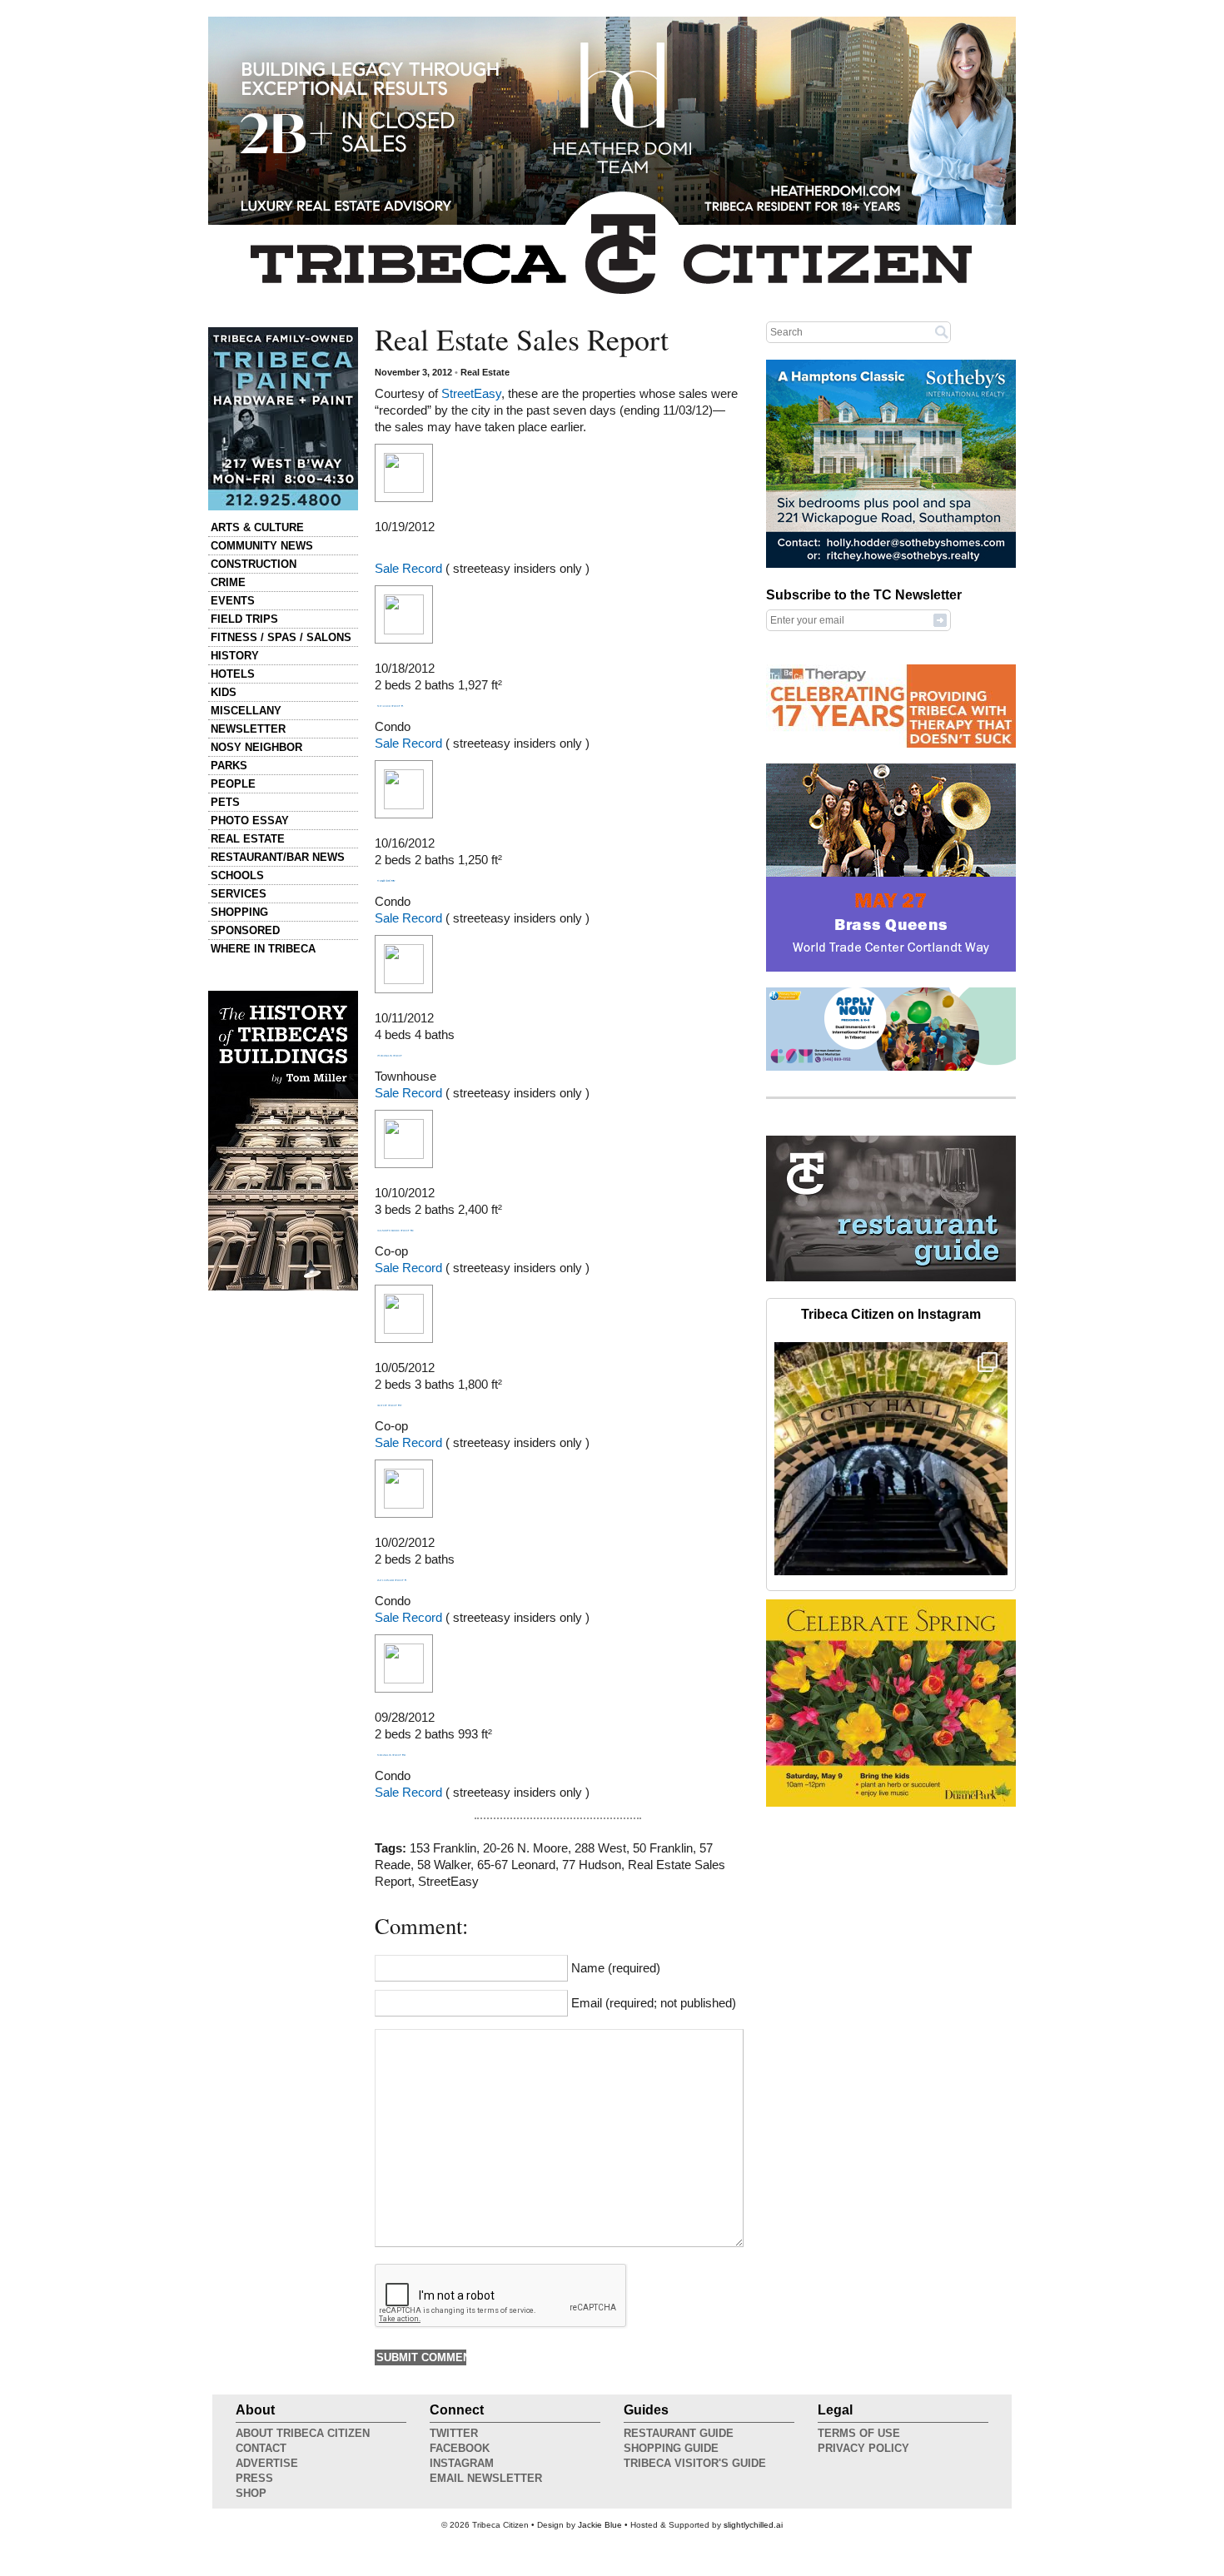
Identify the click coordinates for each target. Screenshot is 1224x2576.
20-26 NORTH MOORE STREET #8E (396, 1231)
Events (233, 601)
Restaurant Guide (679, 2433)
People (233, 784)
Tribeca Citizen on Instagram (891, 1314)
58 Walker (444, 1865)
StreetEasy (471, 394)
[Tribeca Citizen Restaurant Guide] (891, 1278)
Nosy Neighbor (256, 747)
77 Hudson (592, 1865)
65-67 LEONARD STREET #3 (392, 1580)
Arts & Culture (257, 527)
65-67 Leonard (516, 1865)
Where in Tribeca (263, 949)
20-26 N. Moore (525, 1848)
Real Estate (248, 839)
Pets (225, 802)
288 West (600, 1848)
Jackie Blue (600, 2525)
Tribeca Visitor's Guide (695, 2463)
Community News (262, 546)
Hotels (233, 674)
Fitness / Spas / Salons (281, 637)
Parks (229, 766)
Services (239, 894)
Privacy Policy (863, 2448)
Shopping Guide (671, 2448)
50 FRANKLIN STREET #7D (391, 1755)
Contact (261, 2448)
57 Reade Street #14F (386, 881)
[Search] (942, 331)
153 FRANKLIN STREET (390, 1056)
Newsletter (248, 729)
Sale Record (408, 569)
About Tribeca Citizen (303, 2433)
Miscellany (246, 711)
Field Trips (244, 619)
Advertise (267, 2463)
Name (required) (616, 1968)
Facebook (460, 2448)
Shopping (239, 912)
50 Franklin (663, 1848)
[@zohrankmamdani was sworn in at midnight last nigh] (891, 1459)
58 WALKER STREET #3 (390, 706)
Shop (251, 2493)
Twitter (454, 2433)
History (235, 656)
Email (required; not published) (654, 2003)
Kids (224, 692)
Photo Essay (250, 821)
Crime (228, 582)
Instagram (462, 2463)
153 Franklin (443, 1848)
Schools (237, 875)
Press (254, 2478)
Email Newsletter (486, 2478)
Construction (254, 564)
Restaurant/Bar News (278, 857)
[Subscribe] (940, 619)
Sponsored (245, 930)
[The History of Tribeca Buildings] (283, 1141)
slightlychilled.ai (753, 2525)
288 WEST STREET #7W (390, 1405)
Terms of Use (859, 2433)
